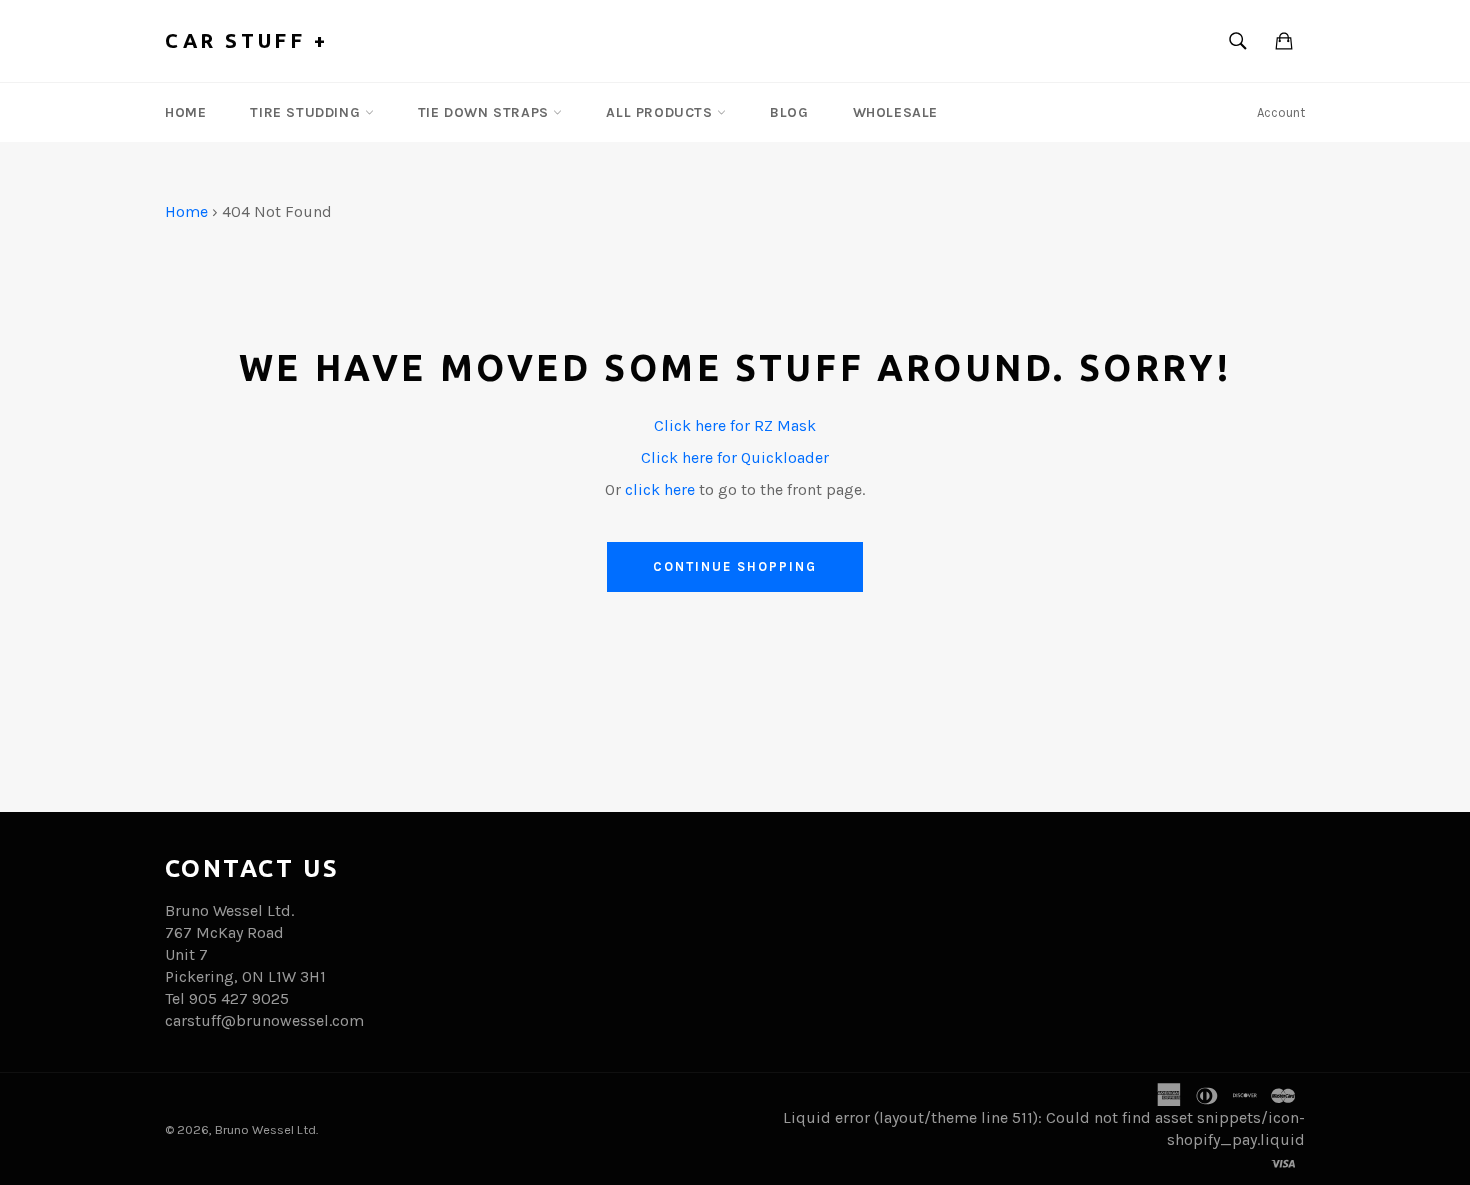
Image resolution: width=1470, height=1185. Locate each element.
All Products (661, 112)
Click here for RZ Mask (735, 425)
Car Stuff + (247, 40)
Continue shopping (734, 566)
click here (660, 489)
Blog (789, 112)
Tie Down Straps (486, 112)
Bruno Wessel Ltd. (266, 1129)
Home (185, 112)
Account (1281, 112)
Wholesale (895, 112)
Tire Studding (307, 112)
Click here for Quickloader (735, 457)
